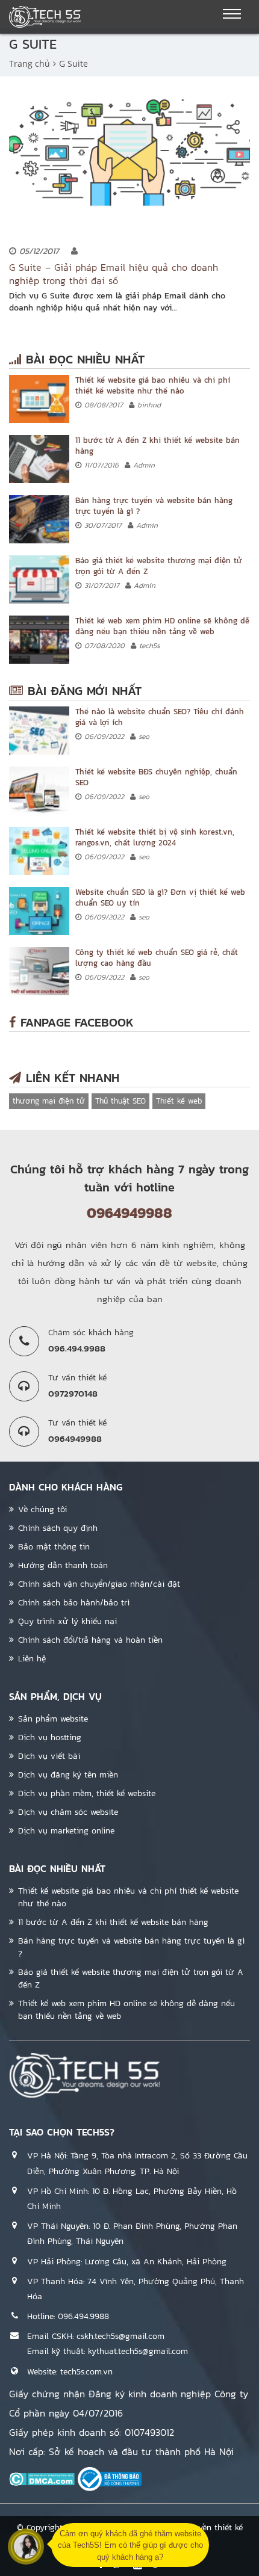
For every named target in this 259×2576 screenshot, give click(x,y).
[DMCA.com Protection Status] (42, 2479)
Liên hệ (32, 1659)
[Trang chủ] (45, 17)
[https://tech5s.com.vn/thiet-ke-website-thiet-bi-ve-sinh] (39, 851)
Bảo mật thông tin (54, 1547)
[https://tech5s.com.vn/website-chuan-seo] (39, 911)
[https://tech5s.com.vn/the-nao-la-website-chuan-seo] (39, 730)
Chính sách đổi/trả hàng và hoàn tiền (90, 1640)
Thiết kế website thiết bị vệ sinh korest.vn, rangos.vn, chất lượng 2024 (155, 837)
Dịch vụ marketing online (66, 1831)
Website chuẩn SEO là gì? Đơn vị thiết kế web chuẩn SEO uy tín (160, 897)
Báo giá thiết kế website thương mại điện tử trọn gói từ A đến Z (159, 566)
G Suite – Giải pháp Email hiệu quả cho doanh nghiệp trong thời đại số (114, 274)
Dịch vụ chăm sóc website (68, 1812)
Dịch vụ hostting (50, 1737)
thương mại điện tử (49, 1101)
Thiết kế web (179, 1101)
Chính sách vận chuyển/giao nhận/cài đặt (99, 1584)
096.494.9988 (83, 2316)
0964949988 (129, 1213)
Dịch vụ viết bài (49, 1756)
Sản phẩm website (53, 1719)
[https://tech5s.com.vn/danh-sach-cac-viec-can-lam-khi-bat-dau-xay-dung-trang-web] (39, 459)
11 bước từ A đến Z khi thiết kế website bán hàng (158, 446)
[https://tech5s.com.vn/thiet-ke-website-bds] (39, 791)
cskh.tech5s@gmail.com (120, 2336)
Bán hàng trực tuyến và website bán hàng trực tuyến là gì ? (154, 506)
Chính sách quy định (58, 1528)
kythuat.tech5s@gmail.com (138, 2351)
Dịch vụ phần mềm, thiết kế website (87, 1793)
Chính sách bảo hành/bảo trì (74, 1603)
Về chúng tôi (42, 1509)
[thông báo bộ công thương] (110, 2479)
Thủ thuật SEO (120, 1101)
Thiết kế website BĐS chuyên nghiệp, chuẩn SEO (156, 777)
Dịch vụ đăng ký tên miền (68, 1775)
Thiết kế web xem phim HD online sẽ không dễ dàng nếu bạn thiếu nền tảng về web (162, 626)
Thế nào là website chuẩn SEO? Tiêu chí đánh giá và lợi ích (160, 717)
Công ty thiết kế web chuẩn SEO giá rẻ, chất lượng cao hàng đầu (157, 958)
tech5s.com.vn (86, 2372)
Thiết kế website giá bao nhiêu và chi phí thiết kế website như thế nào (153, 385)
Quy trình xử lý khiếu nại (67, 1621)
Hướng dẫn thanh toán (63, 1565)
